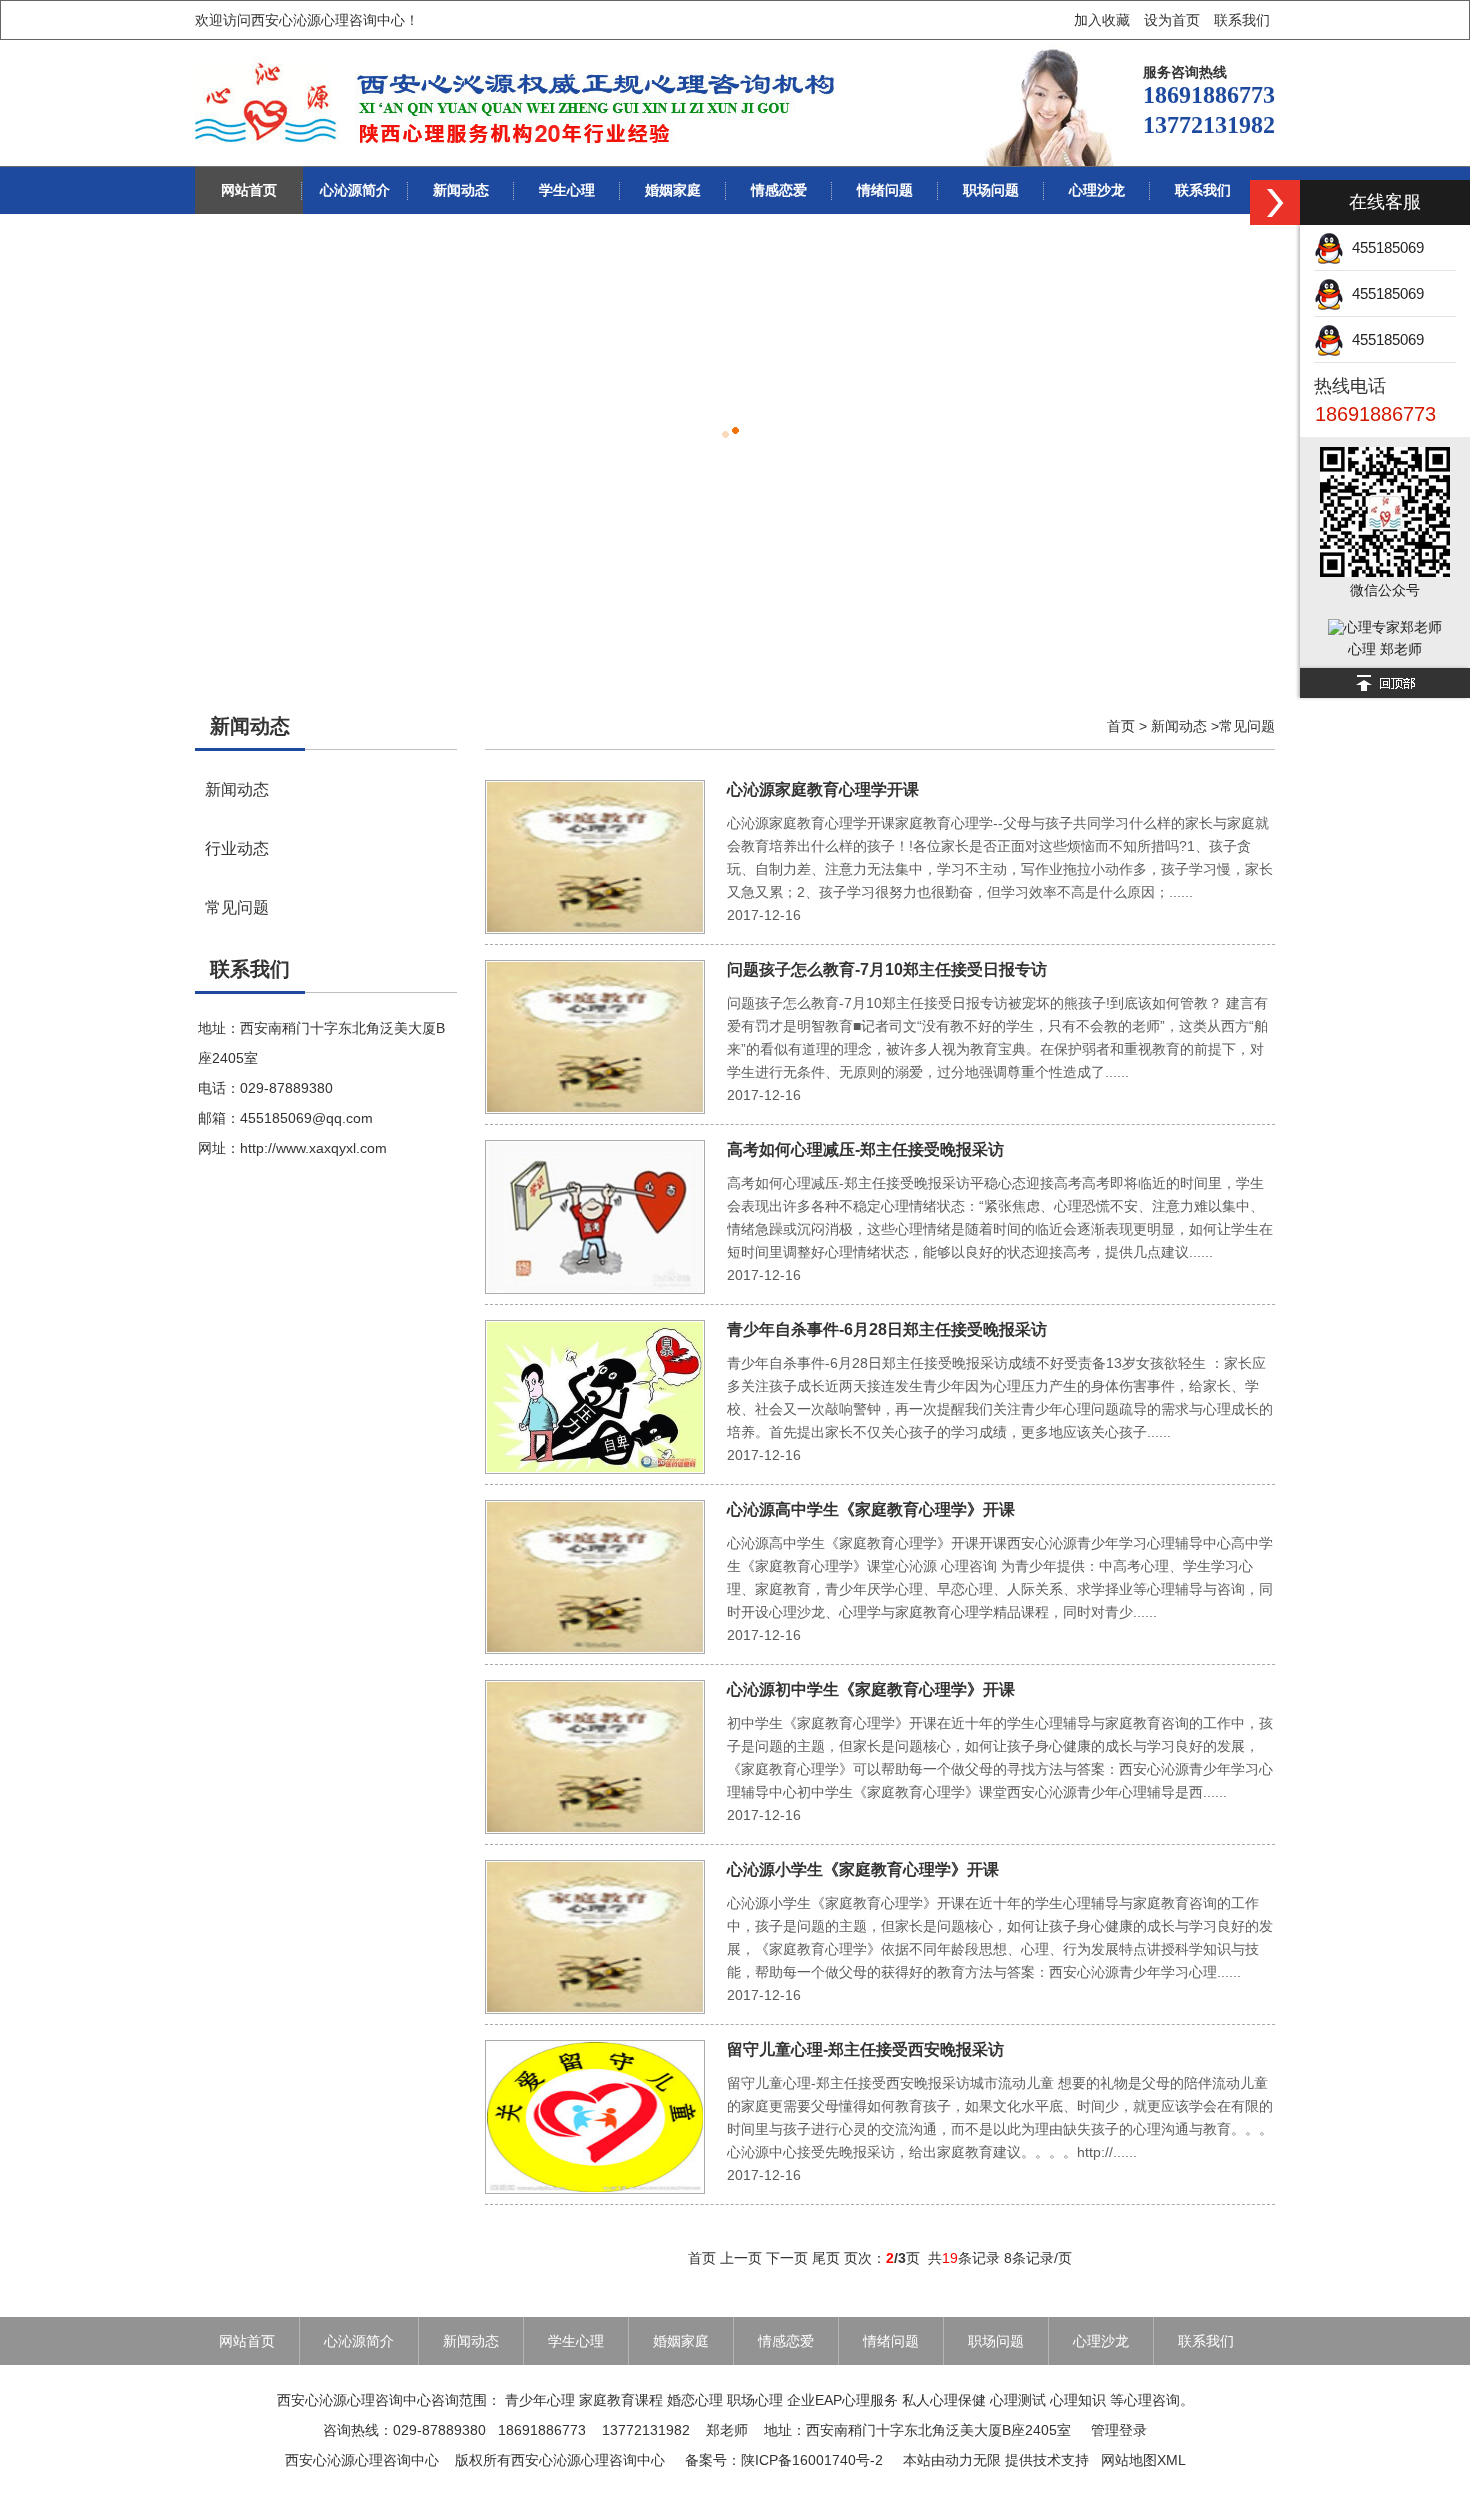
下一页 (787, 2258)
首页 (1121, 726)
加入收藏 (1102, 20)
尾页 (826, 2258)
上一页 (741, 2258)
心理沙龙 (1097, 190)
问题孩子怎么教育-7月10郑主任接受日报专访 (887, 969)
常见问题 (237, 907)
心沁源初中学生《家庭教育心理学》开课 (871, 1689)
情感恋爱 (779, 190)
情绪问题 (885, 190)
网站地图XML (1143, 2460)
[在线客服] (1275, 202)
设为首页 (1172, 20)
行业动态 (237, 848)
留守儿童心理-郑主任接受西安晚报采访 (865, 2049)
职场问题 (991, 190)
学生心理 (567, 190)
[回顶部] (1385, 683)
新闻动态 (461, 190)
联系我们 (1242, 20)
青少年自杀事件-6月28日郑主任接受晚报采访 (887, 1329)
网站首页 (249, 190)
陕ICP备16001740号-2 (812, 2460)
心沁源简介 (355, 190)
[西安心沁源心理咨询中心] (518, 103)
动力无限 (973, 2460)
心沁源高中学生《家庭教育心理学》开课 (871, 1509)
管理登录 (1119, 2430)
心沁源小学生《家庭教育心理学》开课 (863, 1869)
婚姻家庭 (673, 190)
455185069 (1384, 247)
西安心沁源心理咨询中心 (362, 2460)
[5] (735, 444)
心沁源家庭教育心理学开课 (823, 789)
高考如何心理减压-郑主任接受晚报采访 (865, 1149)
